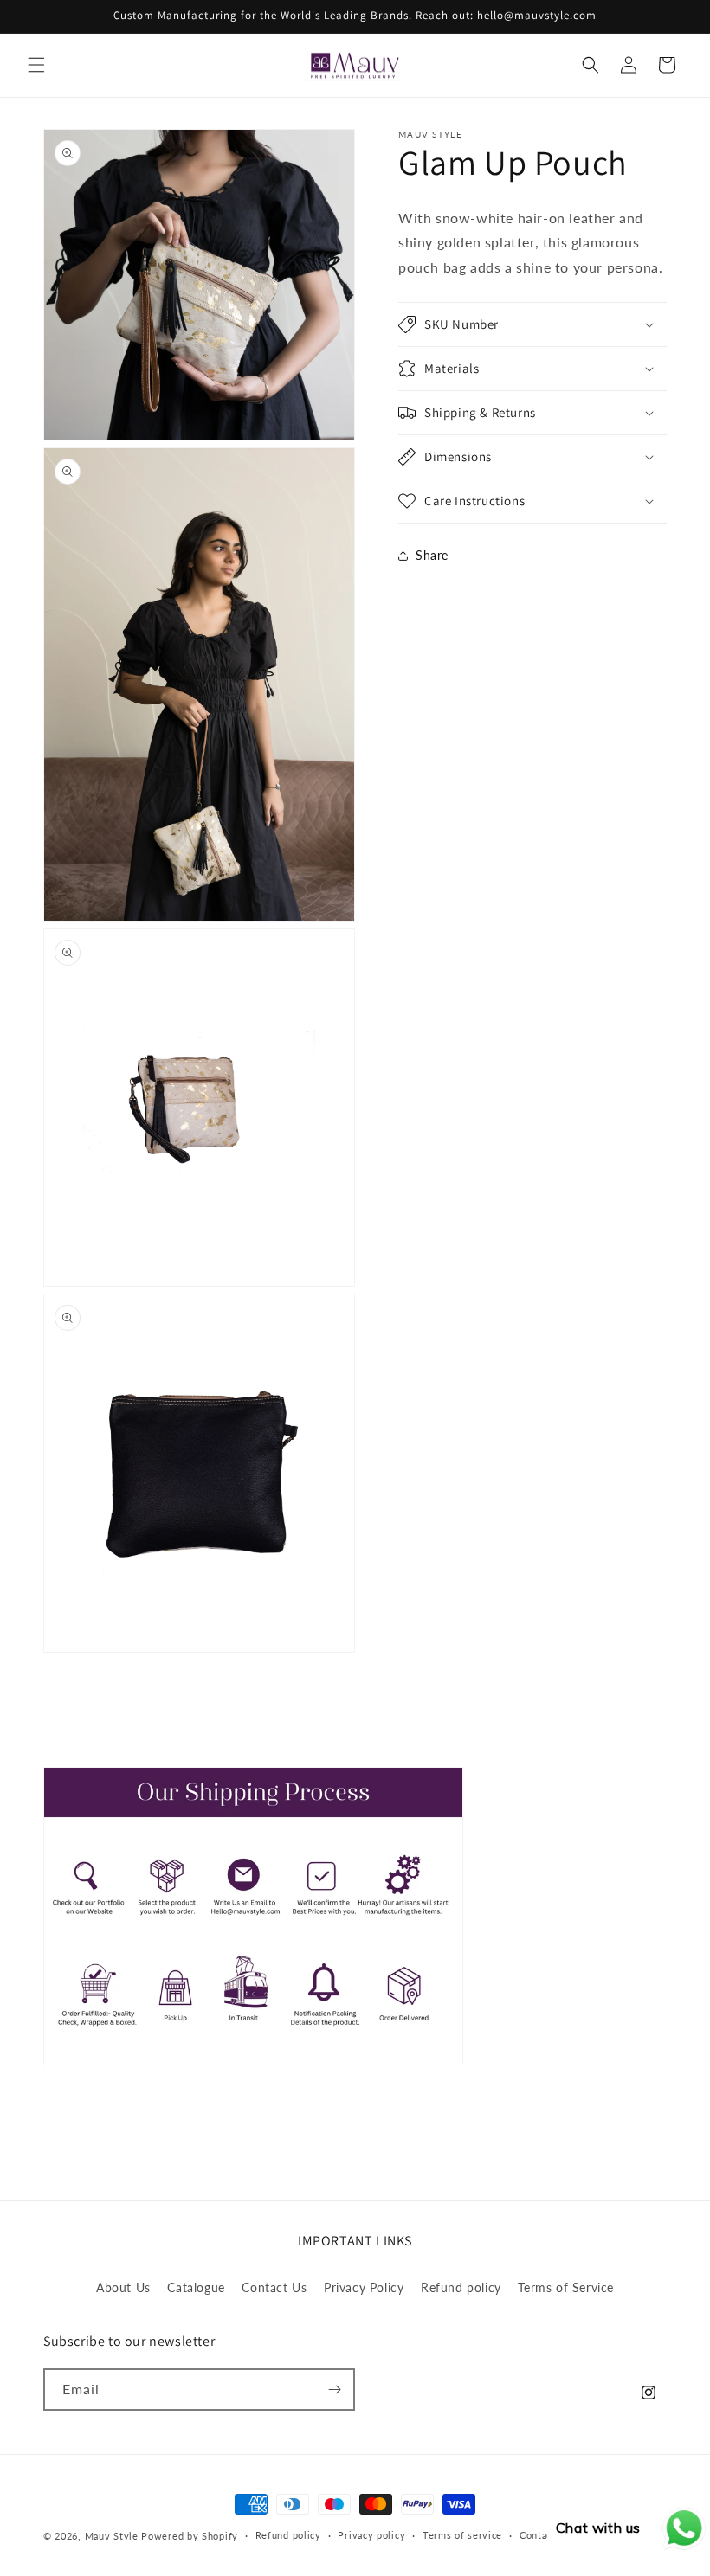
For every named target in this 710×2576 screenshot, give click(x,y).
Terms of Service (566, 2287)
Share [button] (432, 555)
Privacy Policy (364, 2287)
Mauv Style (112, 2536)
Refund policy (461, 2287)
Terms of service (462, 2535)
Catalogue (196, 2287)
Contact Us (274, 2287)
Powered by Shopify (190, 2536)
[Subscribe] (334, 2390)
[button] (36, 65)
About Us (123, 2287)
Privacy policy (371, 2535)
